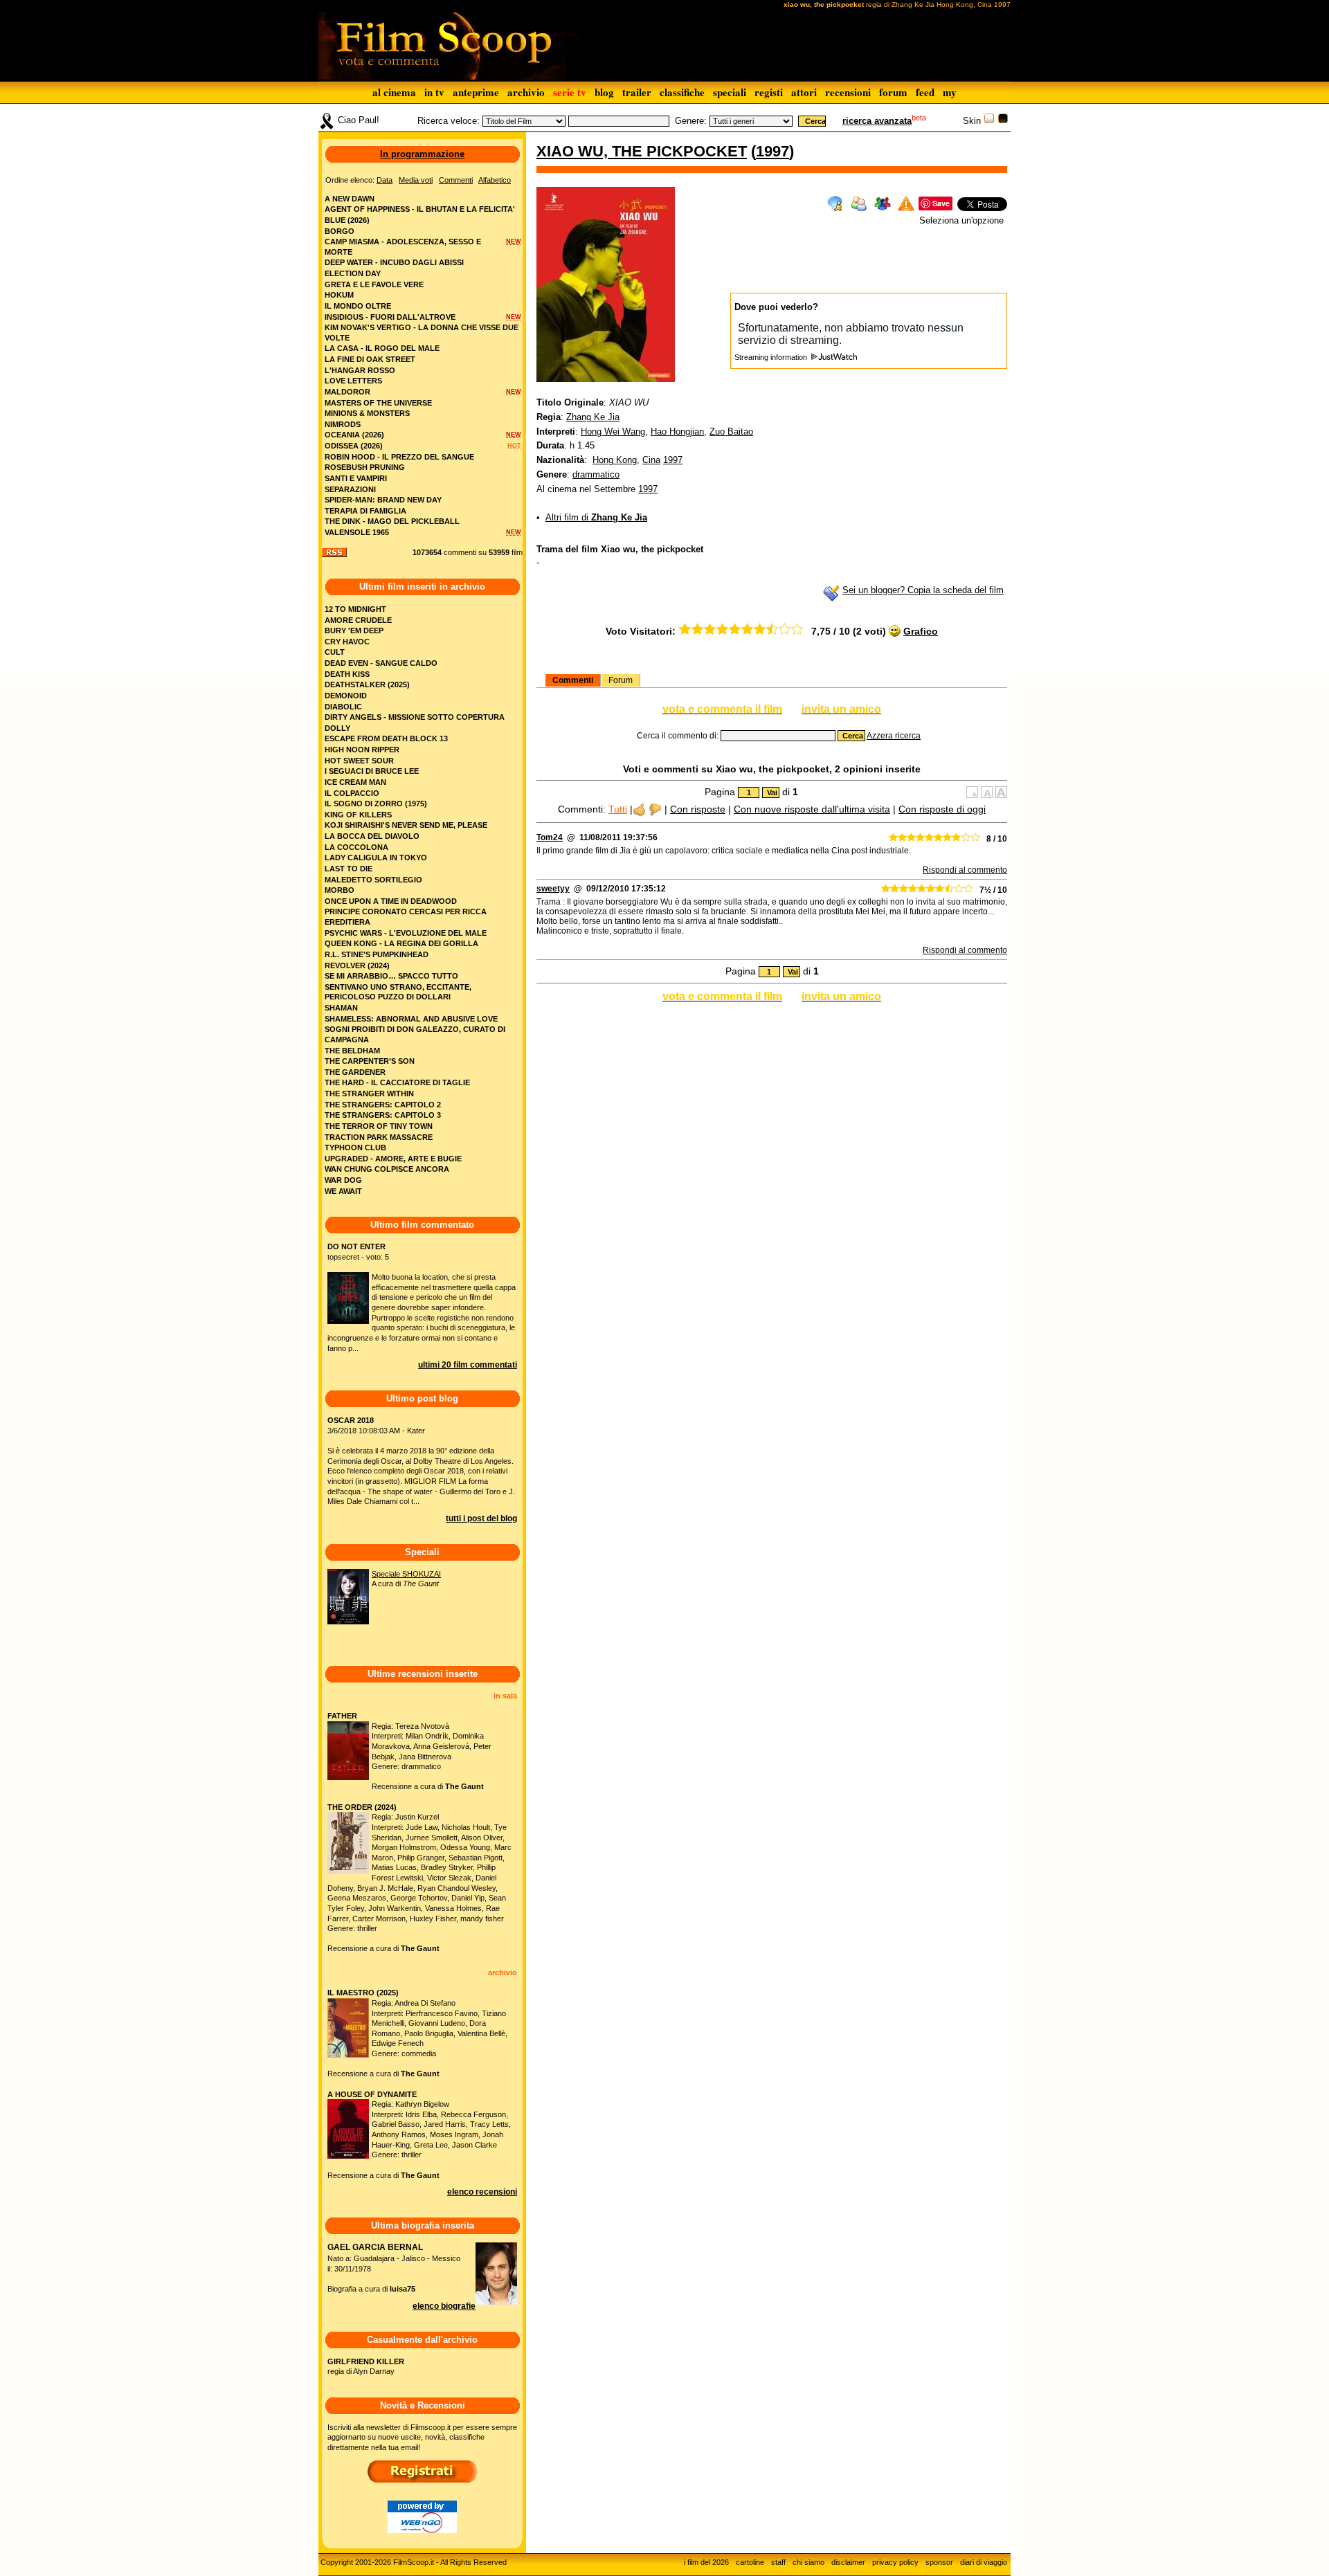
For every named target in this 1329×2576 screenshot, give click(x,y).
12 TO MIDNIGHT (355, 609)
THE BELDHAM (352, 1051)
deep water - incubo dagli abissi (394, 262)
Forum (621, 680)
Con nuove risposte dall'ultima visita (812, 809)
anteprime (476, 92)
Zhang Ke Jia (593, 417)
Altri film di (596, 517)
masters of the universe (378, 403)
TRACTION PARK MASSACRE (379, 1137)
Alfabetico (495, 180)
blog (604, 92)
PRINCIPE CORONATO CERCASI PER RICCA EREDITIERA (406, 917)
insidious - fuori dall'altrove (390, 317)
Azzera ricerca (894, 736)
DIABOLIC (343, 707)
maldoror (347, 392)
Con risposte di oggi (942, 809)
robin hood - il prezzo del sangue (399, 457)
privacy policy (895, 2562)
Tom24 (550, 837)
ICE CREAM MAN (355, 782)
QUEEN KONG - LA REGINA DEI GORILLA (401, 943)
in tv (434, 92)
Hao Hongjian (677, 432)
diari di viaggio (984, 2562)
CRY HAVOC (347, 642)
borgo (340, 231)
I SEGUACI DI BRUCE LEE (372, 771)
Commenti (573, 680)
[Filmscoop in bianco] (989, 121)
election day (353, 273)
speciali (730, 92)
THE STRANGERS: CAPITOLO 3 (383, 1115)
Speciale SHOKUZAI (406, 1574)
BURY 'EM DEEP (354, 631)
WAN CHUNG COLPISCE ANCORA (387, 1169)
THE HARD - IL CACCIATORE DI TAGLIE (397, 1082)
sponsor (939, 2562)
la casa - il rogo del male (382, 348)
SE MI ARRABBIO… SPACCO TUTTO (391, 976)
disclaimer (848, 2562)
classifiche (682, 92)
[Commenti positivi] (639, 809)
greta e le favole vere (374, 284)
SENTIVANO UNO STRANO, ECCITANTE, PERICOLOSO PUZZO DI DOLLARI (398, 992)
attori (804, 92)
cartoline (750, 2562)
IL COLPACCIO (352, 793)
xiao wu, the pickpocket (642, 151)
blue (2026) (347, 220)
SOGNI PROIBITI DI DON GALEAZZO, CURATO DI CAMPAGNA (415, 1034)
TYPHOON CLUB (355, 1148)
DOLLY (337, 728)
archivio (526, 92)
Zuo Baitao (731, 432)
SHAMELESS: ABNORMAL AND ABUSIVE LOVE (411, 1019)
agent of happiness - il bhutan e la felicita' (420, 209)
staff (778, 2562)
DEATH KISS (347, 674)
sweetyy (553, 889)
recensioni (848, 92)
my (950, 92)
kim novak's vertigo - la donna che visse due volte (422, 333)
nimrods (343, 424)
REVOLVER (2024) (357, 965)
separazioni (350, 489)
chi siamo (808, 2562)
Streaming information (772, 357)
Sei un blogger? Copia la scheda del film (923, 590)
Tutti (618, 809)
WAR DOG (343, 1180)
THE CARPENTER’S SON (370, 1061)
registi (769, 92)
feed (925, 92)
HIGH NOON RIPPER (362, 750)
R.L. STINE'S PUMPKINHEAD (377, 954)
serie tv (570, 92)
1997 (772, 151)
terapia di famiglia (365, 511)
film (517, 552)
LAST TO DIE (349, 869)
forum (893, 92)
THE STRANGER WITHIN (369, 1094)
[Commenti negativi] (655, 809)
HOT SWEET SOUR (359, 761)
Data (385, 180)
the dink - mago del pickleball (392, 521)
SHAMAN (341, 1008)
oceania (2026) (354, 435)
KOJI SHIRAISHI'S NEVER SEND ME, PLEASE (406, 825)
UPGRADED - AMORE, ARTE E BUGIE (393, 1159)
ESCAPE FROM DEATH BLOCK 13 (386, 738)
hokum (339, 295)
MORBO (340, 890)
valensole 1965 (357, 532)
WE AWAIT (343, 1191)
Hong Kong (615, 460)
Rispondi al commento (965, 870)
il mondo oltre (358, 306)
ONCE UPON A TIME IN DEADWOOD (391, 901)
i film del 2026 (706, 2562)
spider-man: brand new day (383, 500)
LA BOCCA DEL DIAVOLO (372, 836)
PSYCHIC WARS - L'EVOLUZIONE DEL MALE (406, 933)
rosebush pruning (365, 467)
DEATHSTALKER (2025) (367, 684)
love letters (353, 381)
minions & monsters (367, 413)
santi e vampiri (356, 478)
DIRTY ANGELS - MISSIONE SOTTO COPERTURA (415, 717)
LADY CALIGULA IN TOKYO (376, 858)
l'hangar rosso (360, 370)
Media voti (416, 180)
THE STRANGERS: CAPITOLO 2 (383, 1105)
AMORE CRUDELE (358, 620)
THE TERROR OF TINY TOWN (379, 1126)
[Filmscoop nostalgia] (1003, 121)
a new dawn (350, 199)
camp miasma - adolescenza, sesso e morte (403, 247)
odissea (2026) (354, 446)
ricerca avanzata (877, 121)
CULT (335, 652)
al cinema (394, 92)
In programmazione (422, 154)
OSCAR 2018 (351, 1420)
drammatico (596, 474)
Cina (651, 460)
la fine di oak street (370, 359)
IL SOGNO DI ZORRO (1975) (376, 804)
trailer (637, 92)
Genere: (691, 121)
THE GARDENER (355, 1072)
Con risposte (698, 809)
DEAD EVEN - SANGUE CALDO (381, 663)
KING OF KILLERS (358, 815)
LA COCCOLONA (356, 847)
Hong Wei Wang (613, 432)
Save (941, 203)
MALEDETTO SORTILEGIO (373, 880)
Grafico (921, 631)
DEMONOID (346, 696)
